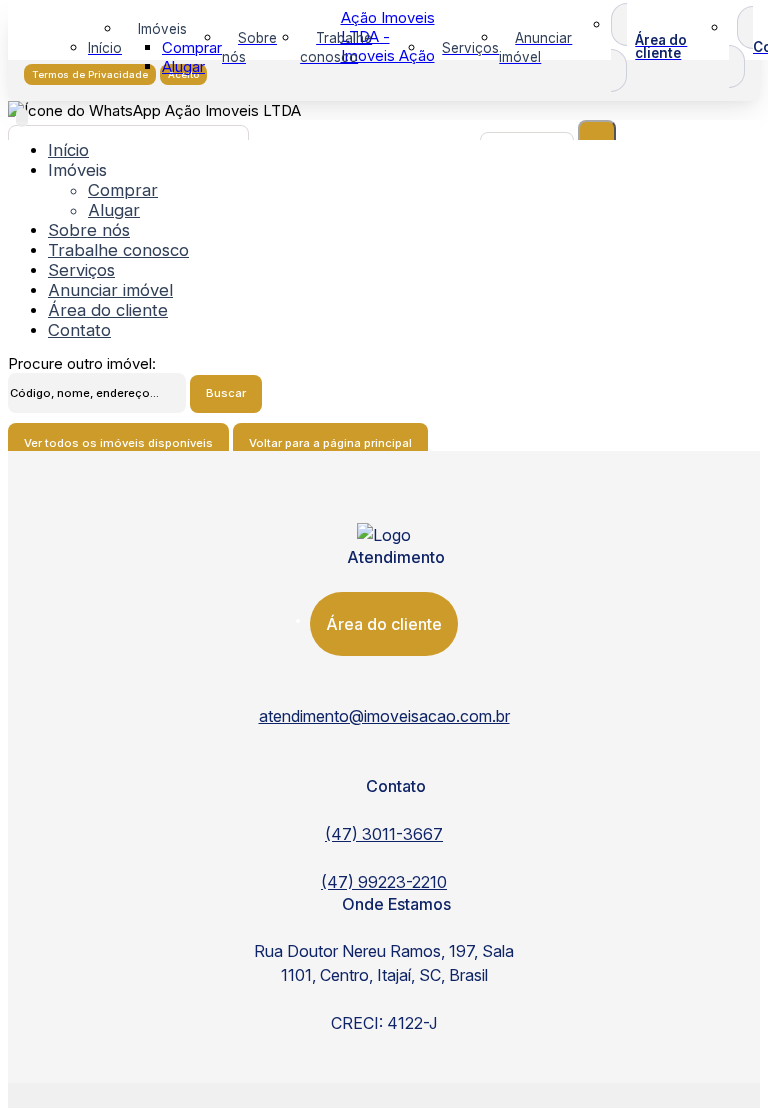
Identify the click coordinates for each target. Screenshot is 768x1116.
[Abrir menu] (22, 117)
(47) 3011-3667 (384, 834)
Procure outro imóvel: (82, 363)
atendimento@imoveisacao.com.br (384, 717)
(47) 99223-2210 (384, 882)
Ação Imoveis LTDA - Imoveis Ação (388, 36)
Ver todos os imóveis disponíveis (118, 443)
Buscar (226, 393)
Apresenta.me (56, 1092)
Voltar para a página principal (330, 443)
